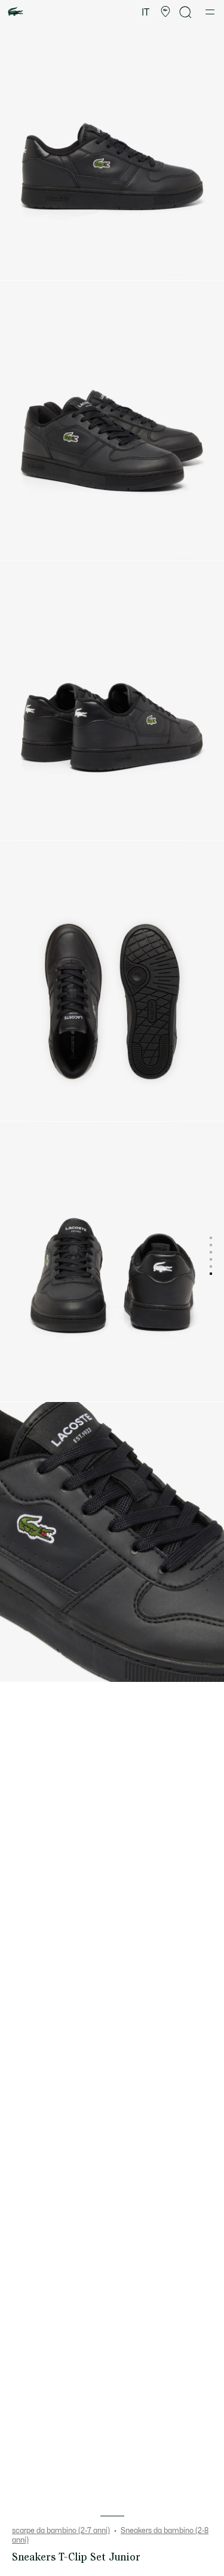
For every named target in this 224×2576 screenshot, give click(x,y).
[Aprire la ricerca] (186, 12)
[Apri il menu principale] (210, 12)
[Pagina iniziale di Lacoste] (16, 12)
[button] (165, 12)
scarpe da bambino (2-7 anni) (61, 2531)
